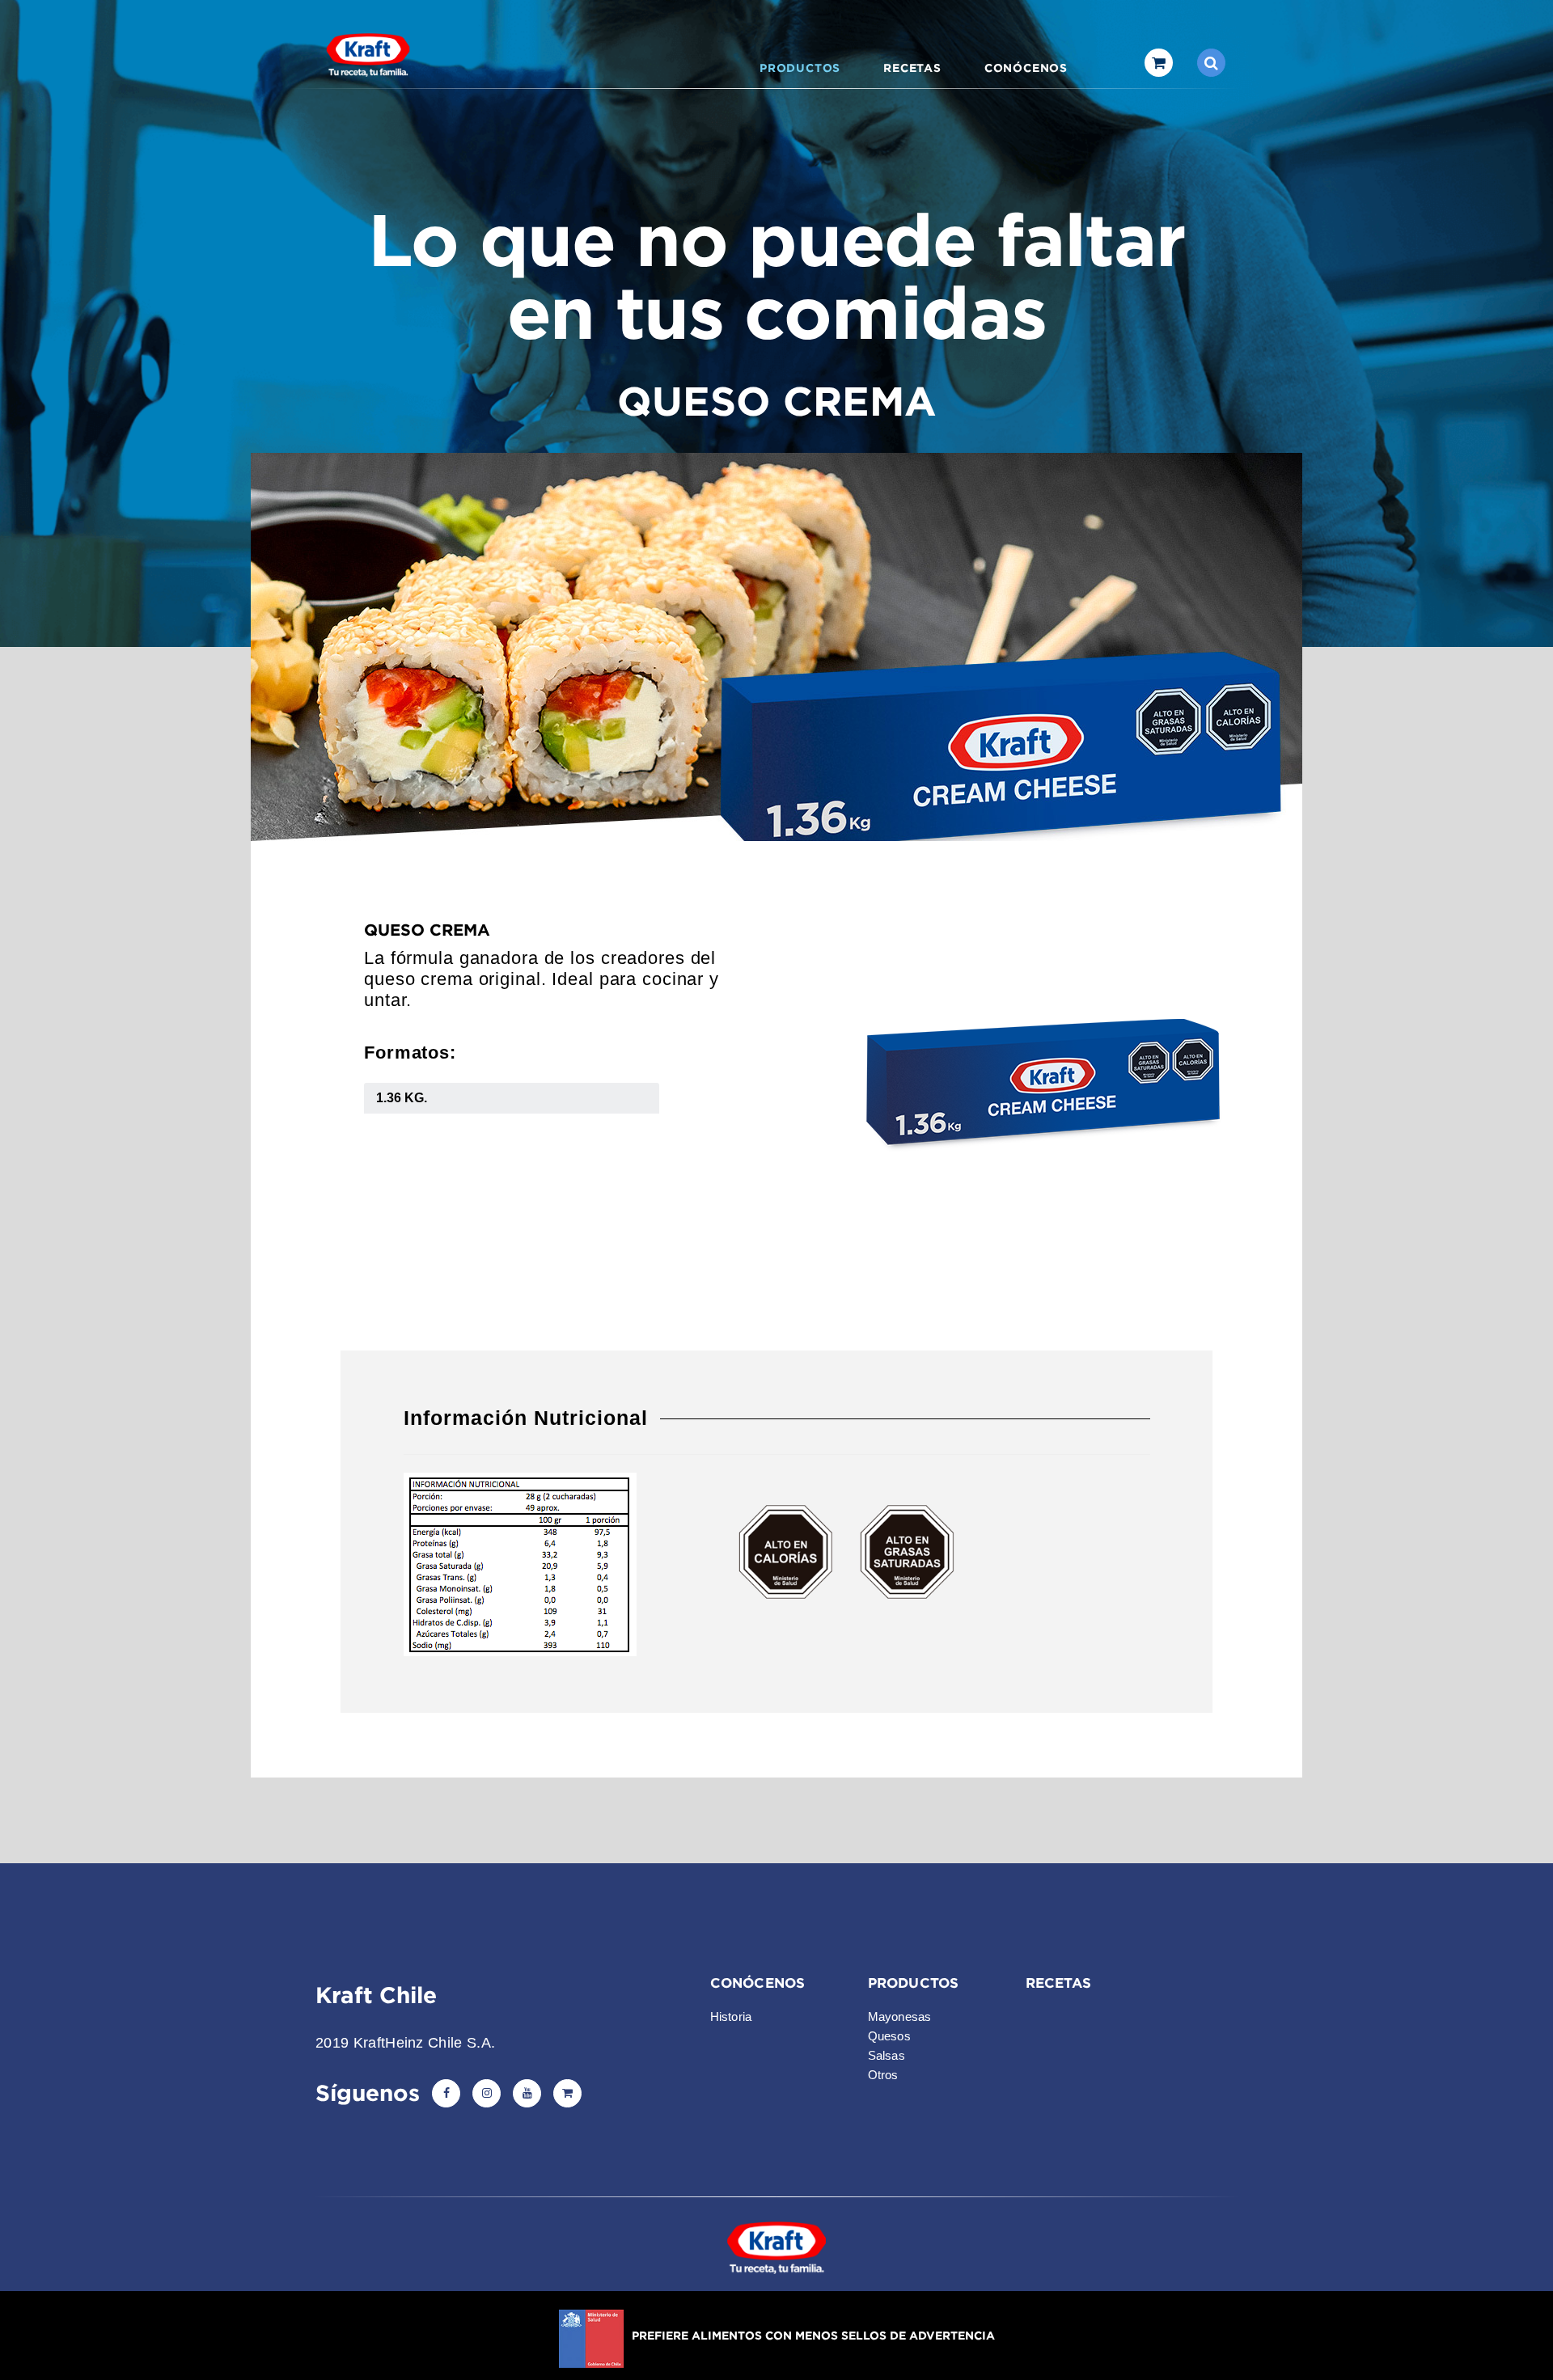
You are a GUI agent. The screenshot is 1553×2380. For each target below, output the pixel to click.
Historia (731, 2016)
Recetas (912, 68)
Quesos (889, 2036)
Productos (800, 68)
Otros (883, 2075)
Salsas (887, 2055)
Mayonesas (900, 2016)
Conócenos (1026, 68)
